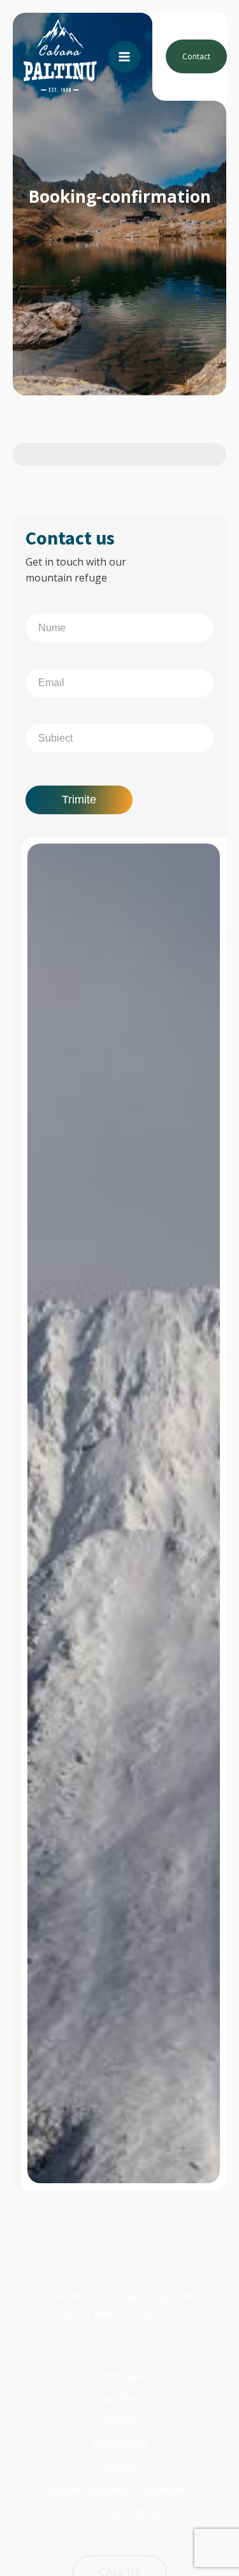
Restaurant (120, 2444)
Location (119, 2421)
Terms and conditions (119, 2512)
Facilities (119, 2399)
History (119, 2467)
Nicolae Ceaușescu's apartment (120, 2489)
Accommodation (120, 2376)
